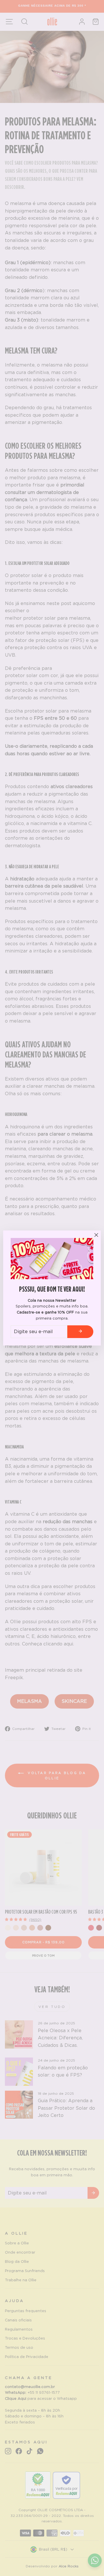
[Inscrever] (80, 1332)
